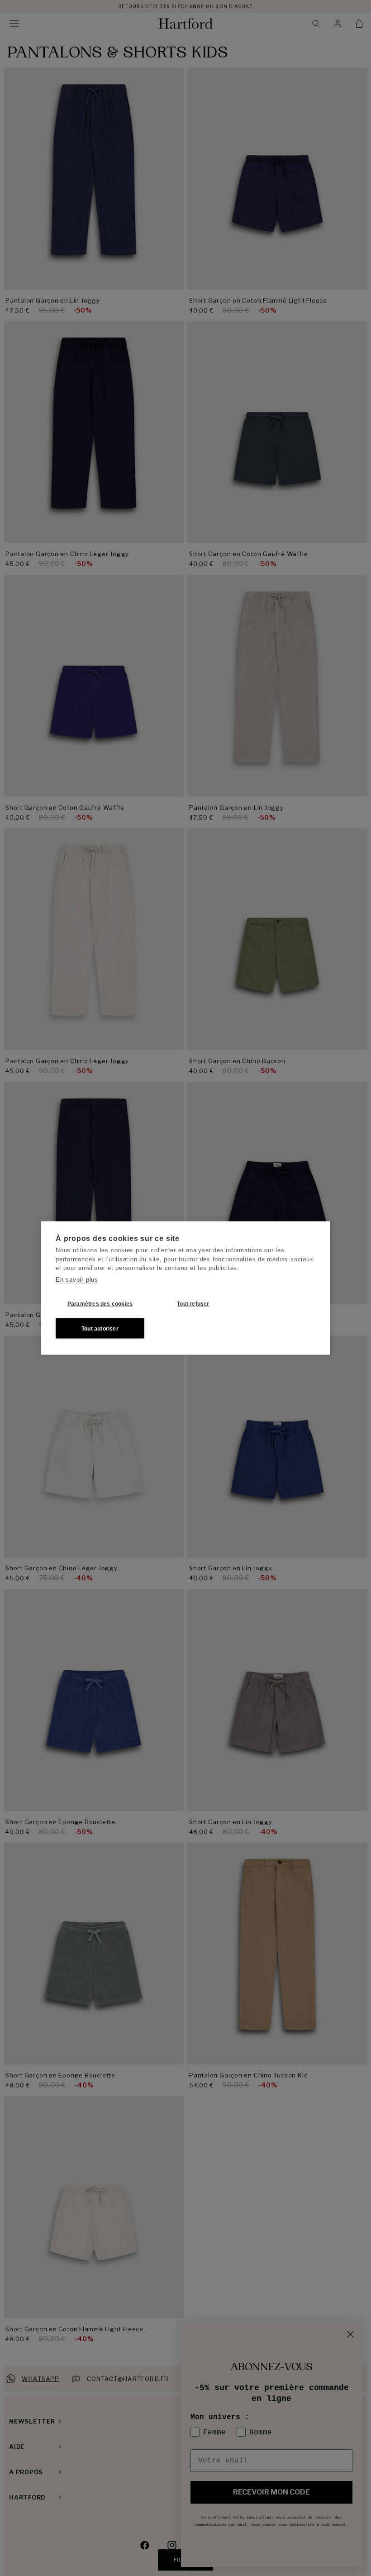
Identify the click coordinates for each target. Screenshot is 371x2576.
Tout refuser (193, 1303)
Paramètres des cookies (100, 1303)
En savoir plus (77, 1279)
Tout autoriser (100, 1328)
